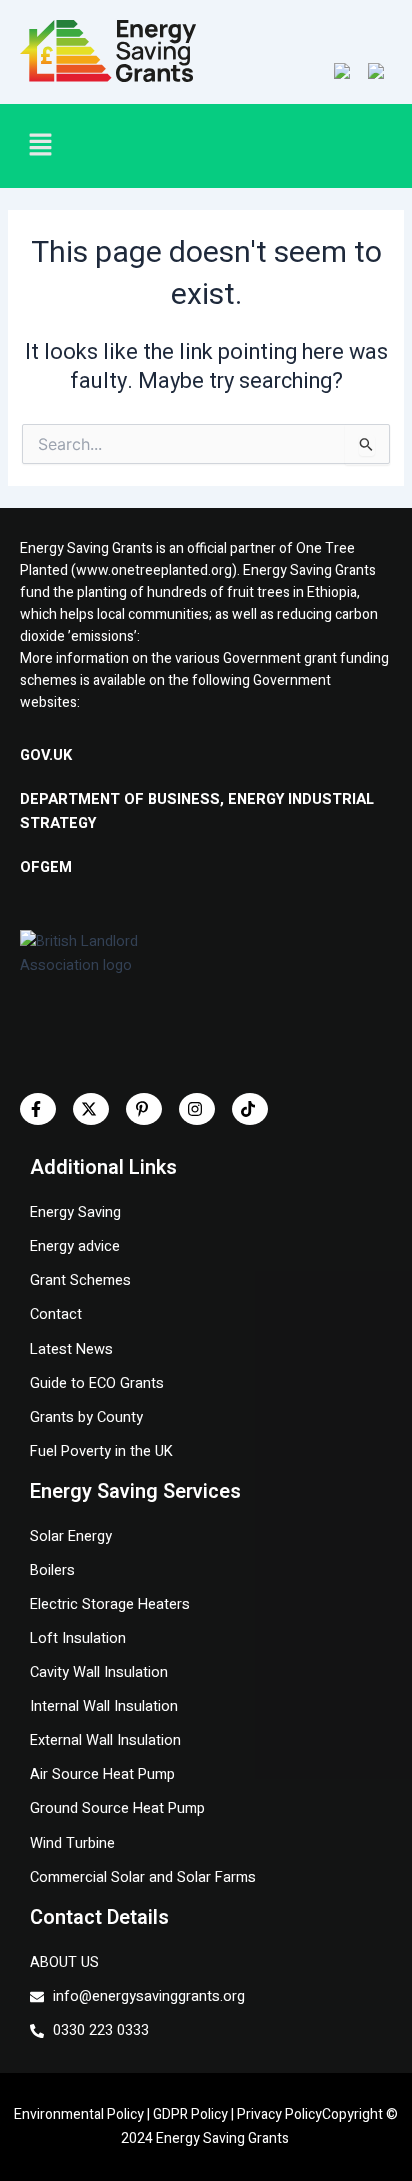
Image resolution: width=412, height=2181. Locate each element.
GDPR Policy (190, 2114)
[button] (98, 146)
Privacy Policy (279, 2114)
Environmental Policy (79, 2114)
